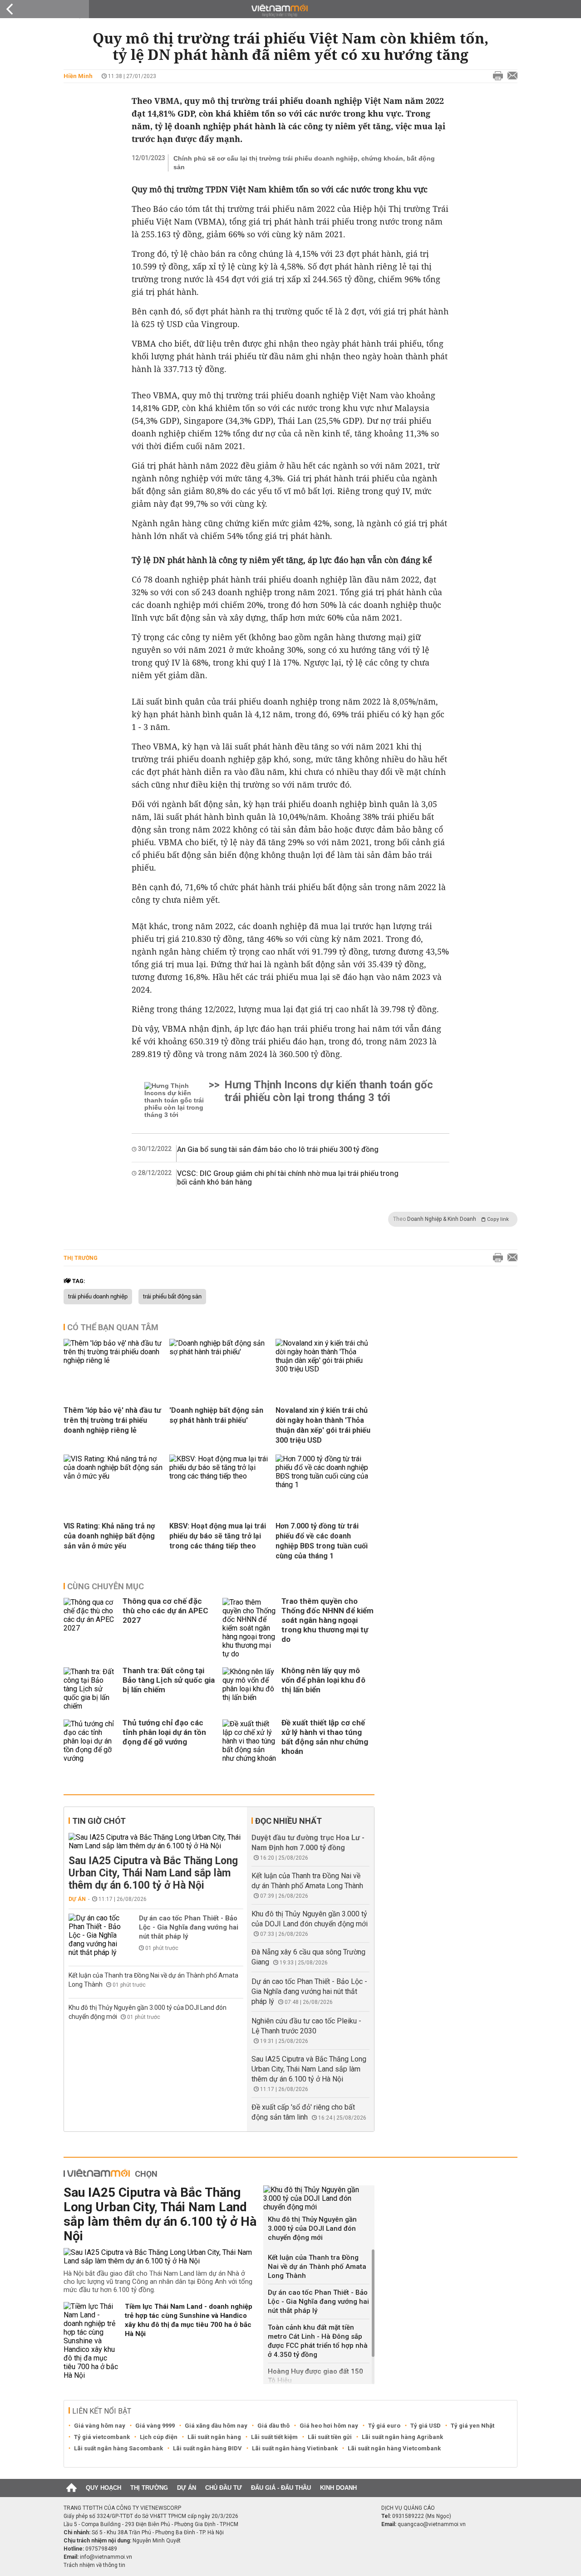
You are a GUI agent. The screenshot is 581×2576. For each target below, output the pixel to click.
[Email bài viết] (510, 76)
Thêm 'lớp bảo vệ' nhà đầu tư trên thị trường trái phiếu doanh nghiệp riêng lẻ (112, 1420)
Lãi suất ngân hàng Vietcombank (394, 2448)
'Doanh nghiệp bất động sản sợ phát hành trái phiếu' (216, 1415)
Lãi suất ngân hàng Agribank (402, 2437)
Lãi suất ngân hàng (214, 2437)
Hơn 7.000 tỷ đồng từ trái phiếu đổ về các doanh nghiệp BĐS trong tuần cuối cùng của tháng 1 (322, 1541)
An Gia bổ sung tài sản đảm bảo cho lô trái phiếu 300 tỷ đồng (278, 1149)
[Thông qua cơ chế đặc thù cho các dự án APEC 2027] (91, 1628)
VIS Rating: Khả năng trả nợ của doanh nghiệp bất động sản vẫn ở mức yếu (109, 1536)
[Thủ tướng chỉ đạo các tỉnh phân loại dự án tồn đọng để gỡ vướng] (91, 1741)
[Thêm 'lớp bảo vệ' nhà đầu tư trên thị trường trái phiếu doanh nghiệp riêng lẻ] (113, 1372)
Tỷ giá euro (384, 2426)
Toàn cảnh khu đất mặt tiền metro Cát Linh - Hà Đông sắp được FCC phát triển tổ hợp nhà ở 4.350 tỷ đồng (318, 2341)
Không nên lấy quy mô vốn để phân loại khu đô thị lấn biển (323, 1680)
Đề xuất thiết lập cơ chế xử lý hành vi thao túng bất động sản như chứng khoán (325, 1737)
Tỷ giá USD (426, 2426)
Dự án (77, 1899)
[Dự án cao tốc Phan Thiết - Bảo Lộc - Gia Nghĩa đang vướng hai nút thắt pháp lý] (96, 1935)
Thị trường (81, 1258)
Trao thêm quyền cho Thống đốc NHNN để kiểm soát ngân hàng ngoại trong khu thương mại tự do (327, 1620)
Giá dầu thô (273, 2426)
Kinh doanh (338, 2488)
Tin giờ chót (99, 1821)
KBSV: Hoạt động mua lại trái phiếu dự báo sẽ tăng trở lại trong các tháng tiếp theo (218, 1536)
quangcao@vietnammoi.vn (432, 2524)
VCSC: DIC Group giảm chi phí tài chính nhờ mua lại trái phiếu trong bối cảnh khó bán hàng (288, 1178)
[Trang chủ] (71, 2488)
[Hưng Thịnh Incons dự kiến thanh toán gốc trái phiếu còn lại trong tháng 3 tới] (175, 1100)
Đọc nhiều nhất (288, 1821)
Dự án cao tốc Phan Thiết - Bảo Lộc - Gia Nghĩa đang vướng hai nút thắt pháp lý (189, 1927)
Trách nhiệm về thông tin (94, 2565)
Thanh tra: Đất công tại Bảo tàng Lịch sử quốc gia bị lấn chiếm (169, 1680)
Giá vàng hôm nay (100, 2426)
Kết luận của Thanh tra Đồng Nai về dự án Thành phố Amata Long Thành (317, 2267)
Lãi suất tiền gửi (330, 2437)
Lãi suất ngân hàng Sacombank (118, 2448)
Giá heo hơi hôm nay (329, 2426)
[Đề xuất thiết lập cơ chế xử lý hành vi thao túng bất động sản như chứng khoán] (250, 1741)
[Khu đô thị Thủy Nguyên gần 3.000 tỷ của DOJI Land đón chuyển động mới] (319, 2198)
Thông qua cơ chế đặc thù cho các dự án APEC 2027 (165, 1611)
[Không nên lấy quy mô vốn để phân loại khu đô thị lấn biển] (250, 1689)
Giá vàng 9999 (155, 2426)
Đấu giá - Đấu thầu (281, 2488)
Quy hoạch (103, 2488)
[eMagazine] (291, 11)
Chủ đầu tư (224, 2488)
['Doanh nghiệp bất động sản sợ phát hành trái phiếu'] (219, 1372)
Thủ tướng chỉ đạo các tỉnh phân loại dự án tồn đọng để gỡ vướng (164, 1732)
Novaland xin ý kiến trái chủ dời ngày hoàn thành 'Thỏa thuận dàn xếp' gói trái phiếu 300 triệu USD (323, 1425)
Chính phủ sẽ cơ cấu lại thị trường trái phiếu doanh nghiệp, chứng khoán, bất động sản (304, 163)
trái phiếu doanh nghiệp (98, 1297)
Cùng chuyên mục (106, 1586)
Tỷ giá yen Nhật (473, 2426)
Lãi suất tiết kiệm (274, 2437)
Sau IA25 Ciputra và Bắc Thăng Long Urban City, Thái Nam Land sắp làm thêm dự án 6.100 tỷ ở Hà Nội (153, 1873)
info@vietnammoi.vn (106, 2557)
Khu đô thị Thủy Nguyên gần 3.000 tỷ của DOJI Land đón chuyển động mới (312, 2228)
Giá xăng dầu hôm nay (216, 2426)
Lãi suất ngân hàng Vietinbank (295, 2448)
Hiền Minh (78, 76)
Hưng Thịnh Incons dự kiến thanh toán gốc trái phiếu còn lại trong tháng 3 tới (329, 1091)
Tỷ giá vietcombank (102, 2437)
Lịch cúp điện (159, 2437)
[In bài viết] (496, 76)
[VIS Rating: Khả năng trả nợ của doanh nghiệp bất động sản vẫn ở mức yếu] (113, 1488)
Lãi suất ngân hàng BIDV (207, 2448)
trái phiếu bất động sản (172, 1297)
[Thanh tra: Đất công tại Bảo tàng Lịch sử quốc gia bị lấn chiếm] (91, 1689)
